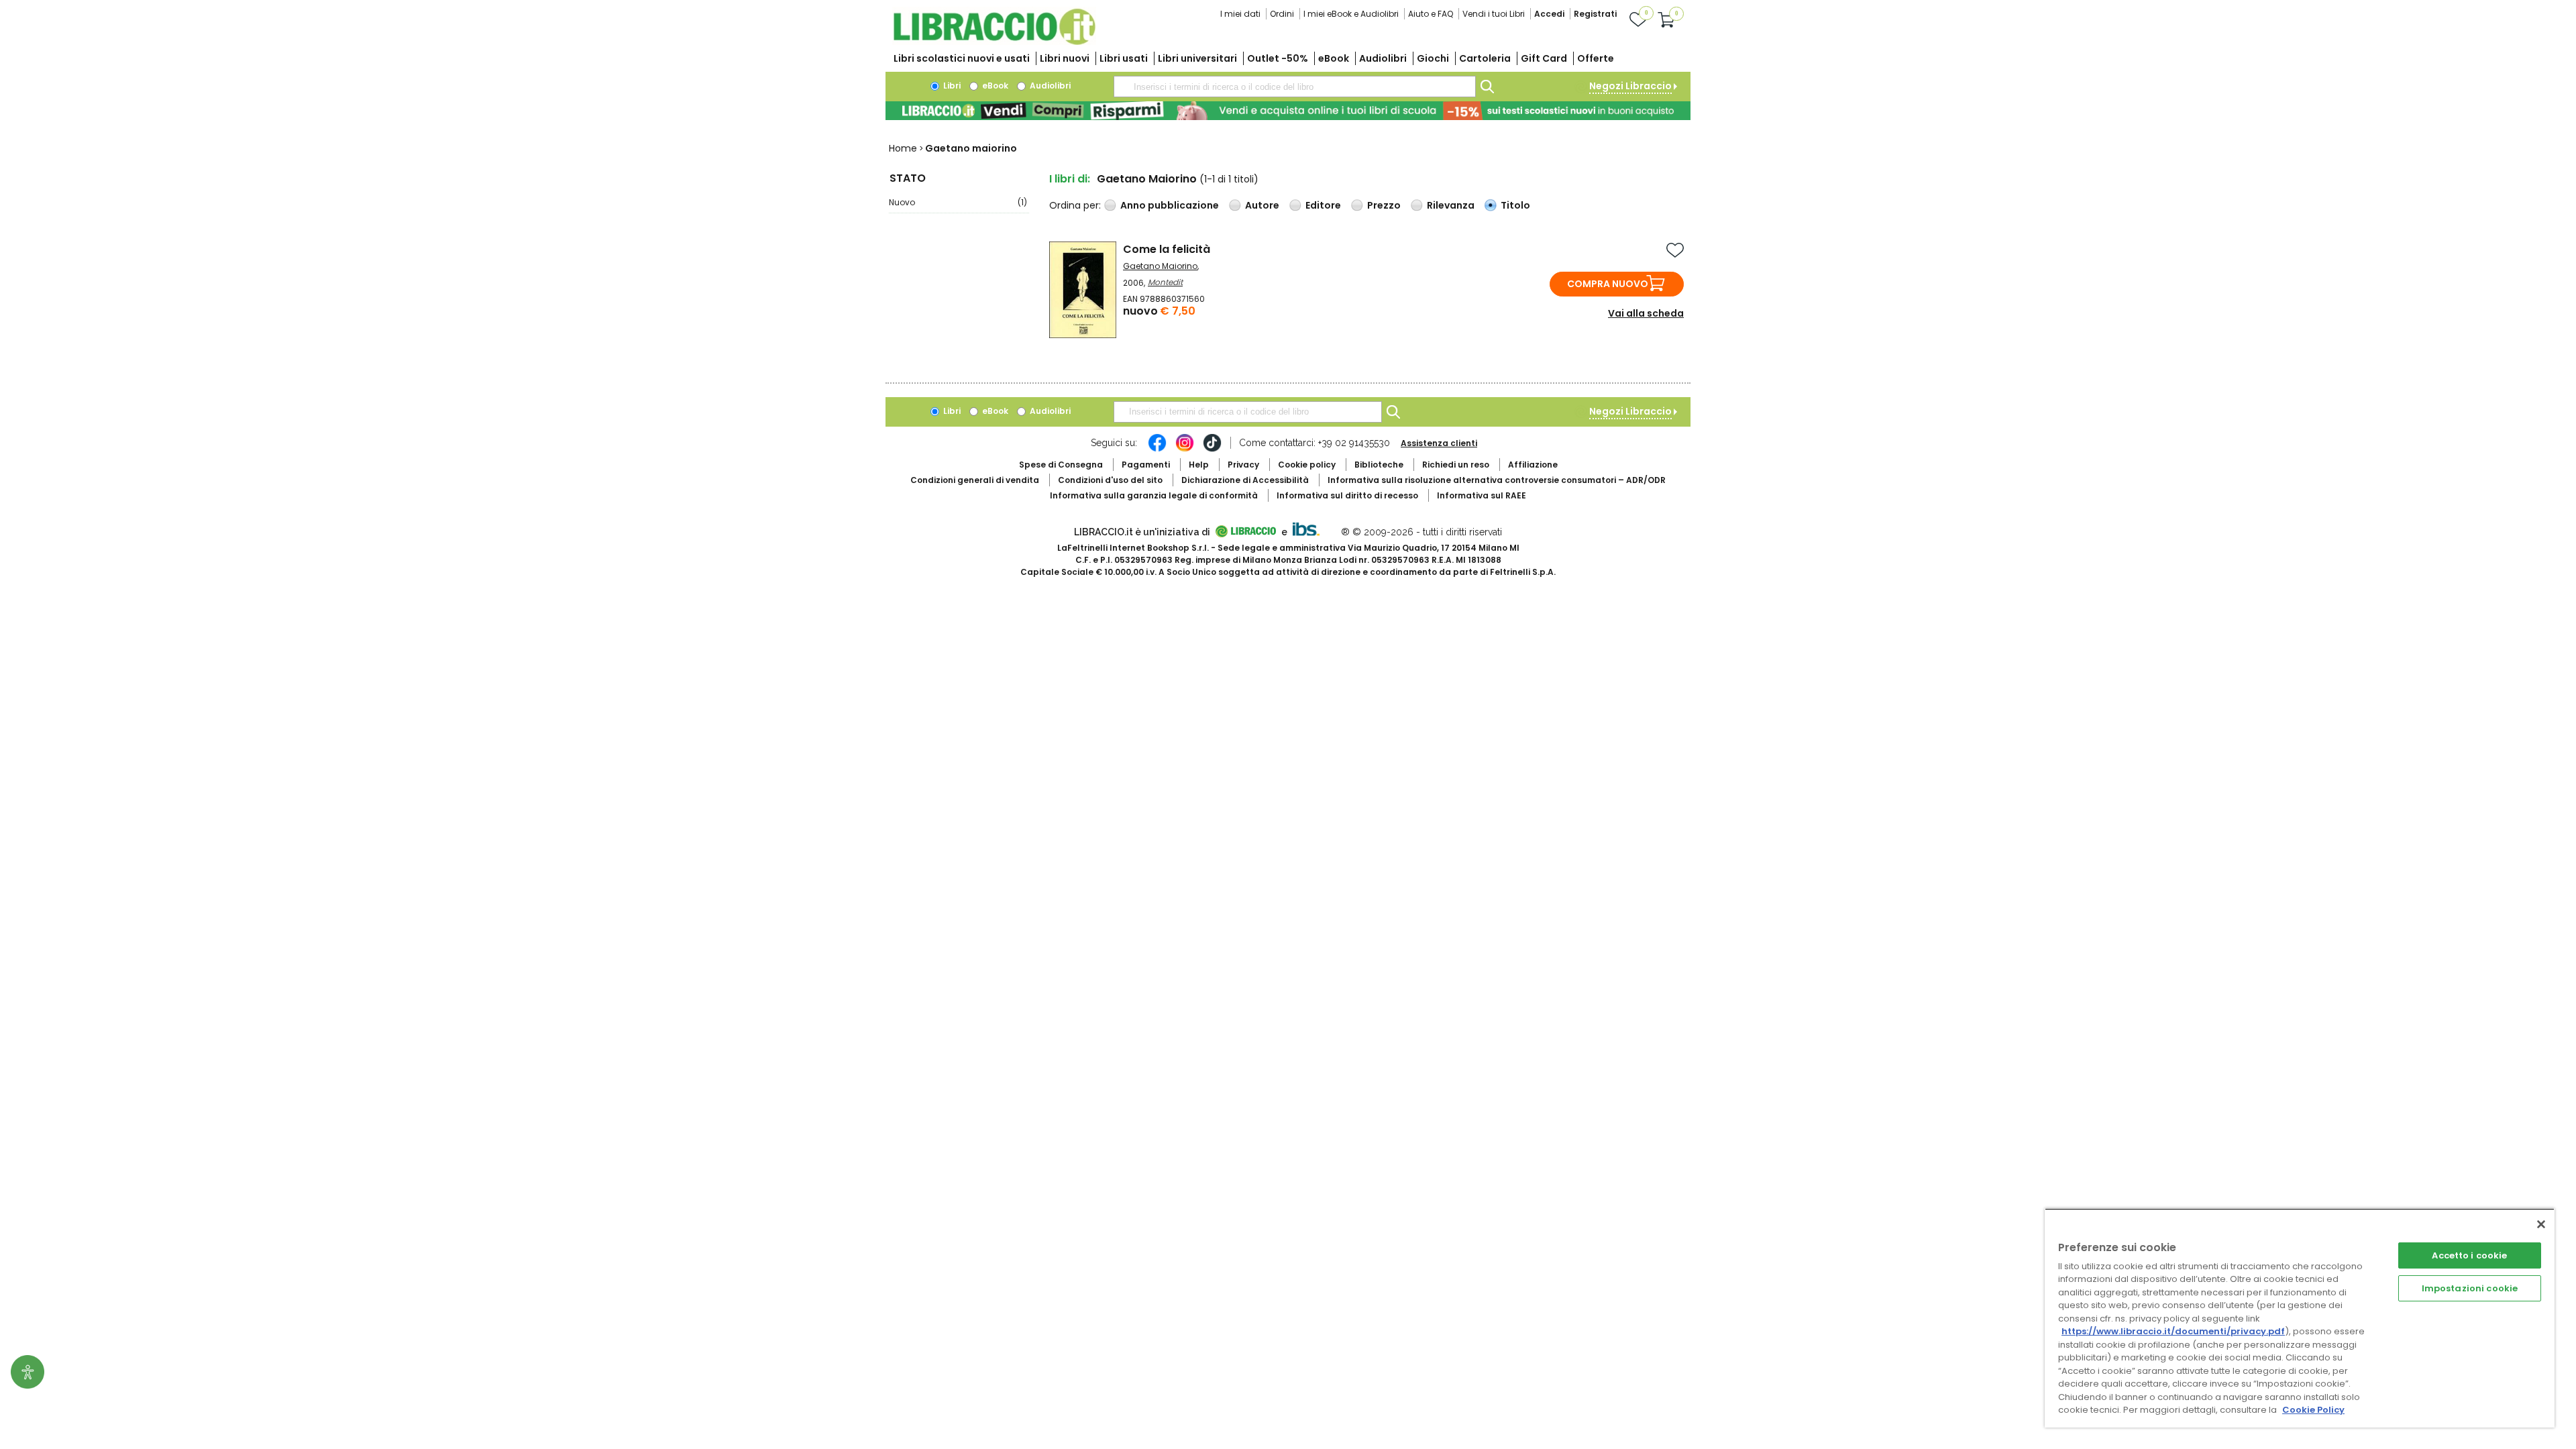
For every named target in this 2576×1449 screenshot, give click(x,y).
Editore (1323, 205)
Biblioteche (1379, 465)
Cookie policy (1307, 465)
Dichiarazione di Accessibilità (1245, 480)
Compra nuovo (1608, 284)
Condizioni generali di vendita (975, 480)
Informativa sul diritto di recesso (1347, 495)
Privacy (1243, 465)
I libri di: (1070, 179)
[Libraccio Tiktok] (1212, 449)
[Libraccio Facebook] (1157, 449)
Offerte (1596, 58)
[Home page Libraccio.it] (994, 42)
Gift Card (1544, 58)
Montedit (1165, 282)
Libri (951, 86)
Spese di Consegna (1061, 465)
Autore (1262, 205)
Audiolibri (1383, 58)
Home (903, 148)
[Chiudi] (2541, 1224)
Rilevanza (1451, 205)
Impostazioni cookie (2470, 1288)
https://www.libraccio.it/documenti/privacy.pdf (2173, 1331)
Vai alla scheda (1646, 313)
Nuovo (958, 202)
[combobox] (1295, 87)
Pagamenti (1146, 465)
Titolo (1515, 205)
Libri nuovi (1065, 58)
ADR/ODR (1497, 480)
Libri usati (1124, 58)
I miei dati (1240, 14)
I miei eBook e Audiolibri (1351, 14)
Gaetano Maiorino (1160, 266)
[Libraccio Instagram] (1185, 449)
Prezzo (1384, 205)
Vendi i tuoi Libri (1494, 14)
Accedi (1549, 14)
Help (1199, 465)
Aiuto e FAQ (1431, 14)
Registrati (1595, 14)
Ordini (1282, 14)
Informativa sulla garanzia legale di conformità (1154, 495)
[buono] (1288, 111)
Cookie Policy (2313, 1410)
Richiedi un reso (1456, 465)
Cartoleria (1485, 58)
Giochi (1433, 58)
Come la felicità (1167, 249)
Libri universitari (1197, 58)
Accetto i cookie (2469, 1255)
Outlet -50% (1278, 58)
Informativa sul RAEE (1482, 495)
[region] (2300, 1318)
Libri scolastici (962, 58)
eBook (1334, 58)
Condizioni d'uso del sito (1110, 480)
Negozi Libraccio (1630, 86)
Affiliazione (1533, 465)
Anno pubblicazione (1170, 205)
